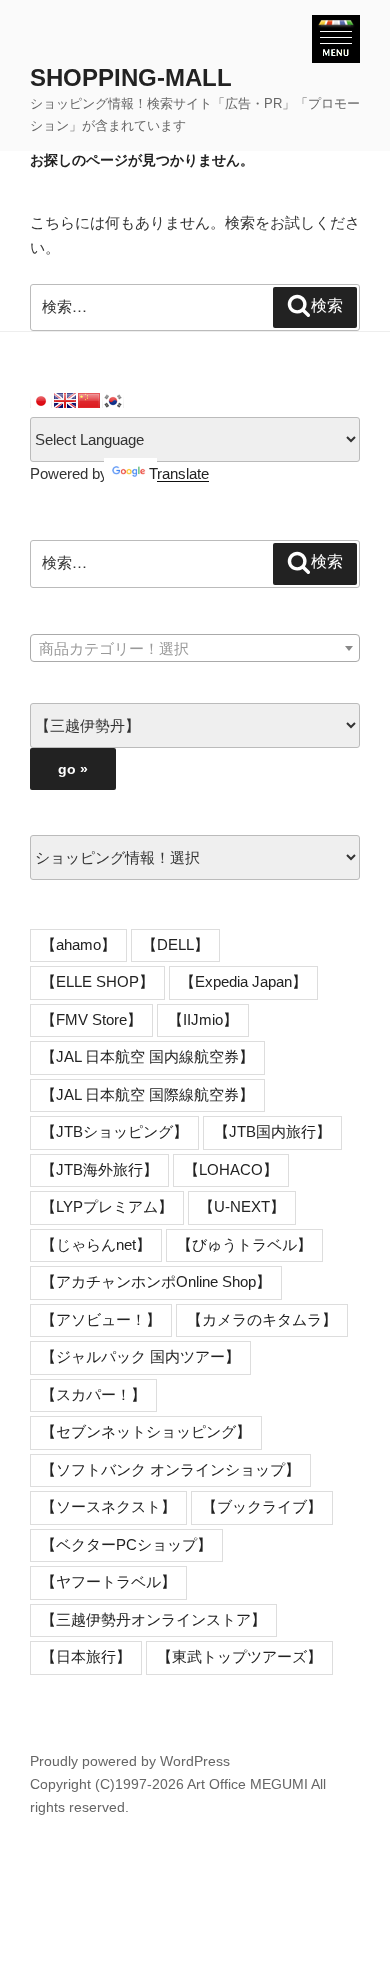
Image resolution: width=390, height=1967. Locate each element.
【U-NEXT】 (242, 1206)
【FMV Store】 (91, 1019)
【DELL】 (175, 944)
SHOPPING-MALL (131, 77)
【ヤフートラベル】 (108, 1581)
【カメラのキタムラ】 (262, 1319)
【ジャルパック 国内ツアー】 (140, 1356)
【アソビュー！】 (101, 1319)
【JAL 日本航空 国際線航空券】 (147, 1094)
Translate (179, 473)
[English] (65, 401)
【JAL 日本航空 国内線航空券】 (147, 1056)
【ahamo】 (78, 944)
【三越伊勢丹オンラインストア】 (153, 1619)
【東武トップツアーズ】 (239, 1656)
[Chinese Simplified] (89, 401)
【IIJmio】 (203, 1019)
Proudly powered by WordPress (130, 1761)
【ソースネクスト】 (108, 1506)
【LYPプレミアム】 (107, 1206)
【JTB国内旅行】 (272, 1131)
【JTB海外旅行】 (99, 1169)
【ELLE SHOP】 (97, 981)
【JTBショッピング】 (114, 1131)
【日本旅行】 (86, 1656)
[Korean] (113, 401)
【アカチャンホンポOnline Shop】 (156, 1281)
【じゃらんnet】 (96, 1244)
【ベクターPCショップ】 (126, 1544)
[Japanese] (41, 401)
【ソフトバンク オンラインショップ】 (170, 1469)
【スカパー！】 (93, 1394)
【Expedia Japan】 (243, 981)
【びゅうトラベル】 (244, 1244)
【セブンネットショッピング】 (146, 1431)
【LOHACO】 (231, 1169)
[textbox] (195, 649)
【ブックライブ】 (262, 1506)
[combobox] (195, 648)
